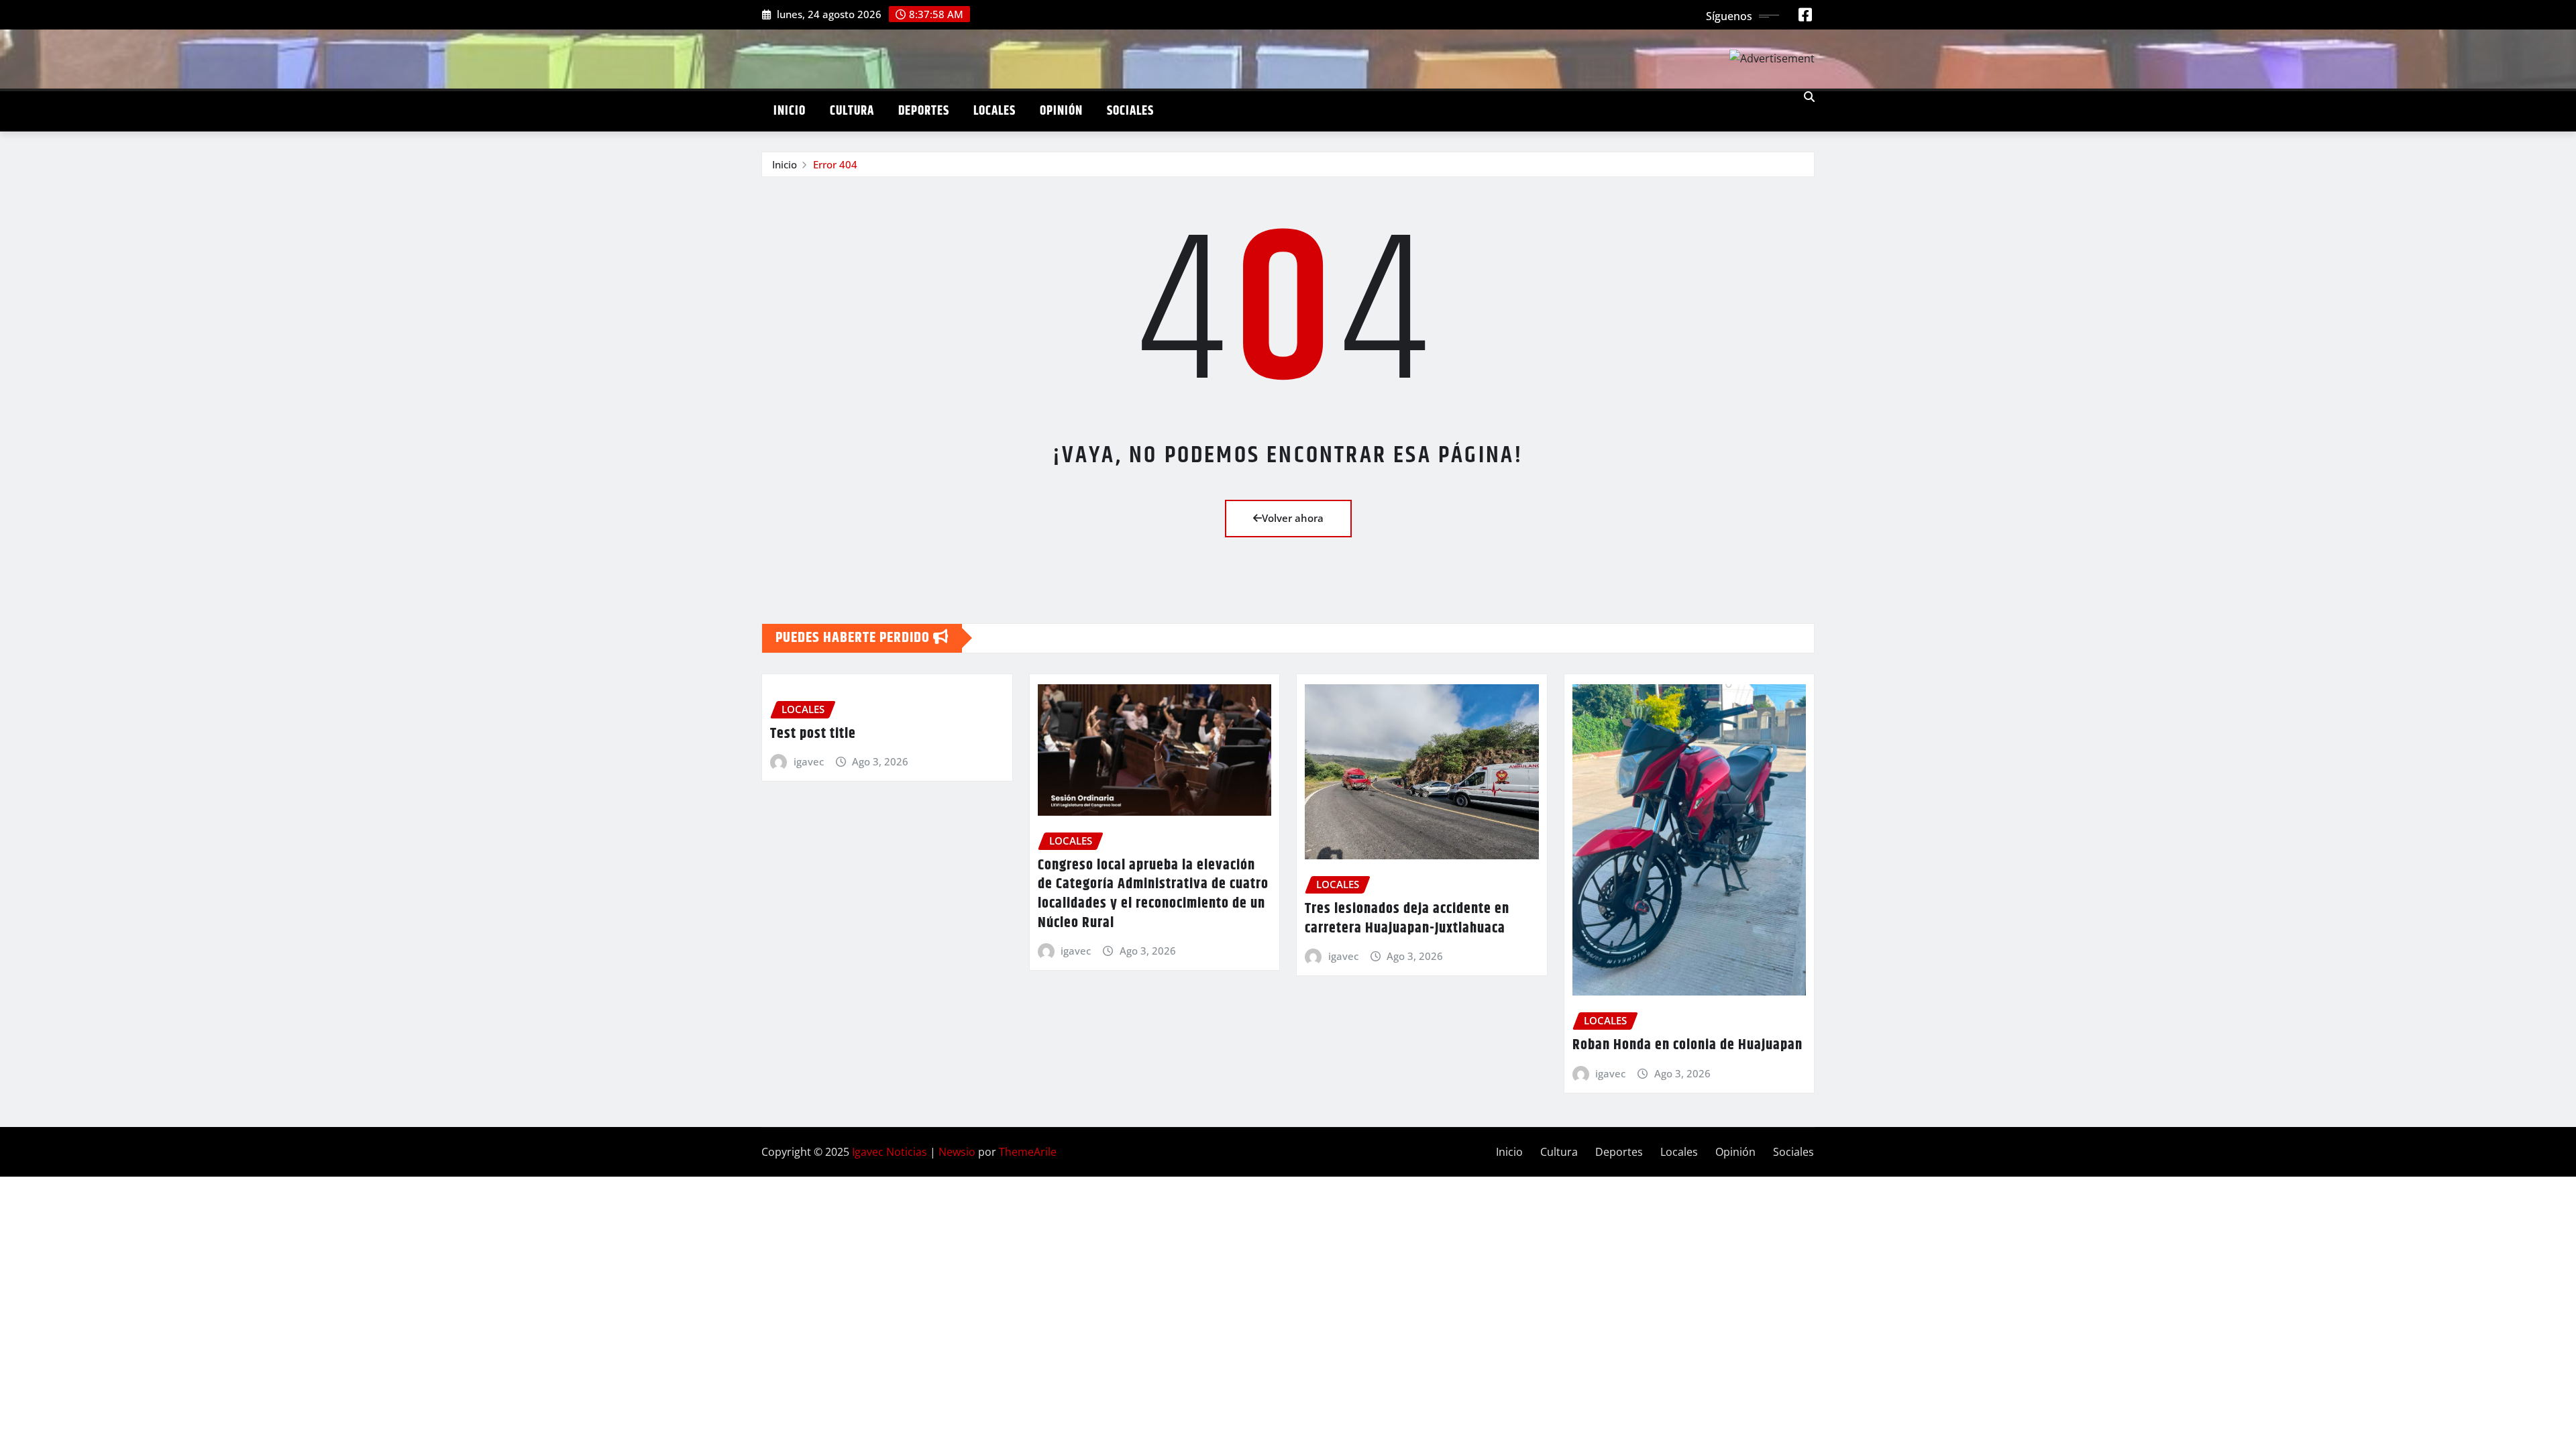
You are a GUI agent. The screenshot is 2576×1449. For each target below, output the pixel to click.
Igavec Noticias (890, 1152)
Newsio (957, 1152)
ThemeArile (1028, 1152)
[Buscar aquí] (1809, 97)
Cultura (852, 111)
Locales (995, 111)
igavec (809, 761)
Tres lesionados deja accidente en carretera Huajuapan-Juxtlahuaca (1407, 919)
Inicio (790, 111)
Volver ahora (1293, 518)
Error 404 (835, 164)
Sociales (1130, 111)
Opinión (1061, 111)
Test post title (813, 734)
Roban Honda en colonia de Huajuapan (1687, 1045)
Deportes (924, 111)
